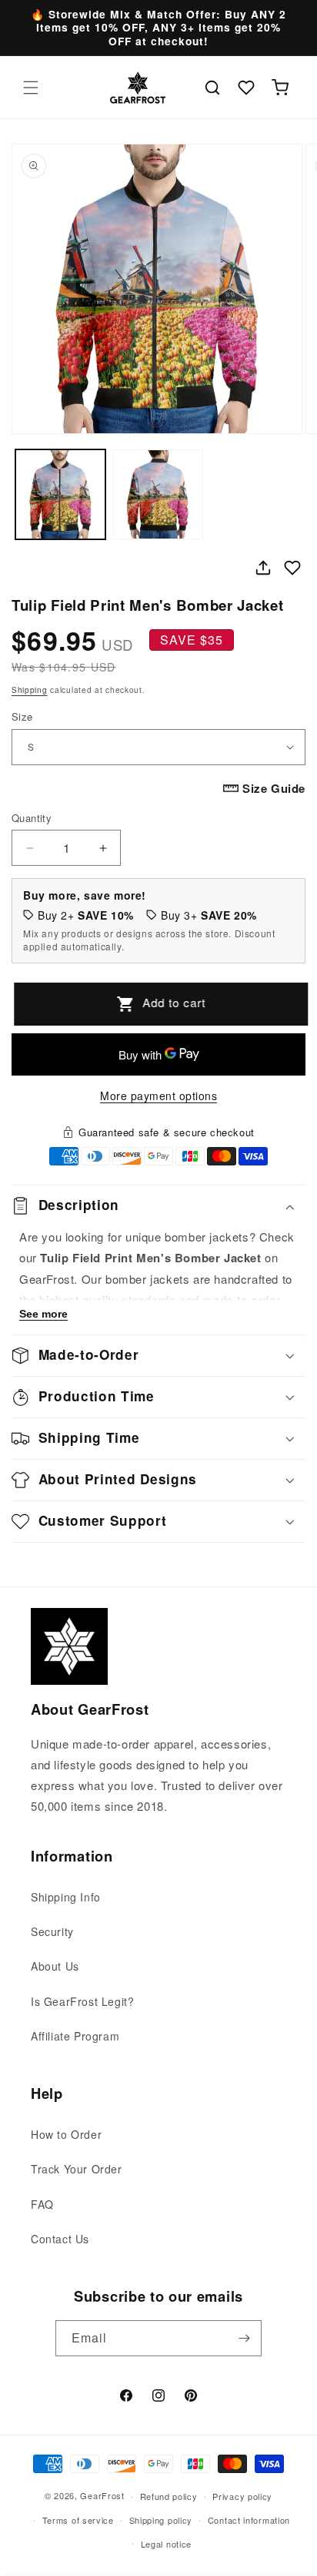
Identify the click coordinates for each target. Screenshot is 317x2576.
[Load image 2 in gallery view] (158, 494)
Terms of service (78, 2520)
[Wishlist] (246, 88)
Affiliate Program (75, 2036)
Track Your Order (77, 2169)
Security (52, 1931)
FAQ (42, 2204)
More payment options (158, 1096)
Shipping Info (66, 1897)
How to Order (66, 2134)
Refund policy (169, 2496)
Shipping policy (161, 2520)
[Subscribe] (244, 2338)
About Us (55, 1966)
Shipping (30, 690)
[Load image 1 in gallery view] (60, 494)
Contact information (249, 2520)
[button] (31, 88)
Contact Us (60, 2239)
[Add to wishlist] (292, 568)
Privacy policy (242, 2496)
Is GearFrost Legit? (82, 2001)
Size (22, 716)
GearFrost (102, 2495)
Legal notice (166, 2544)
